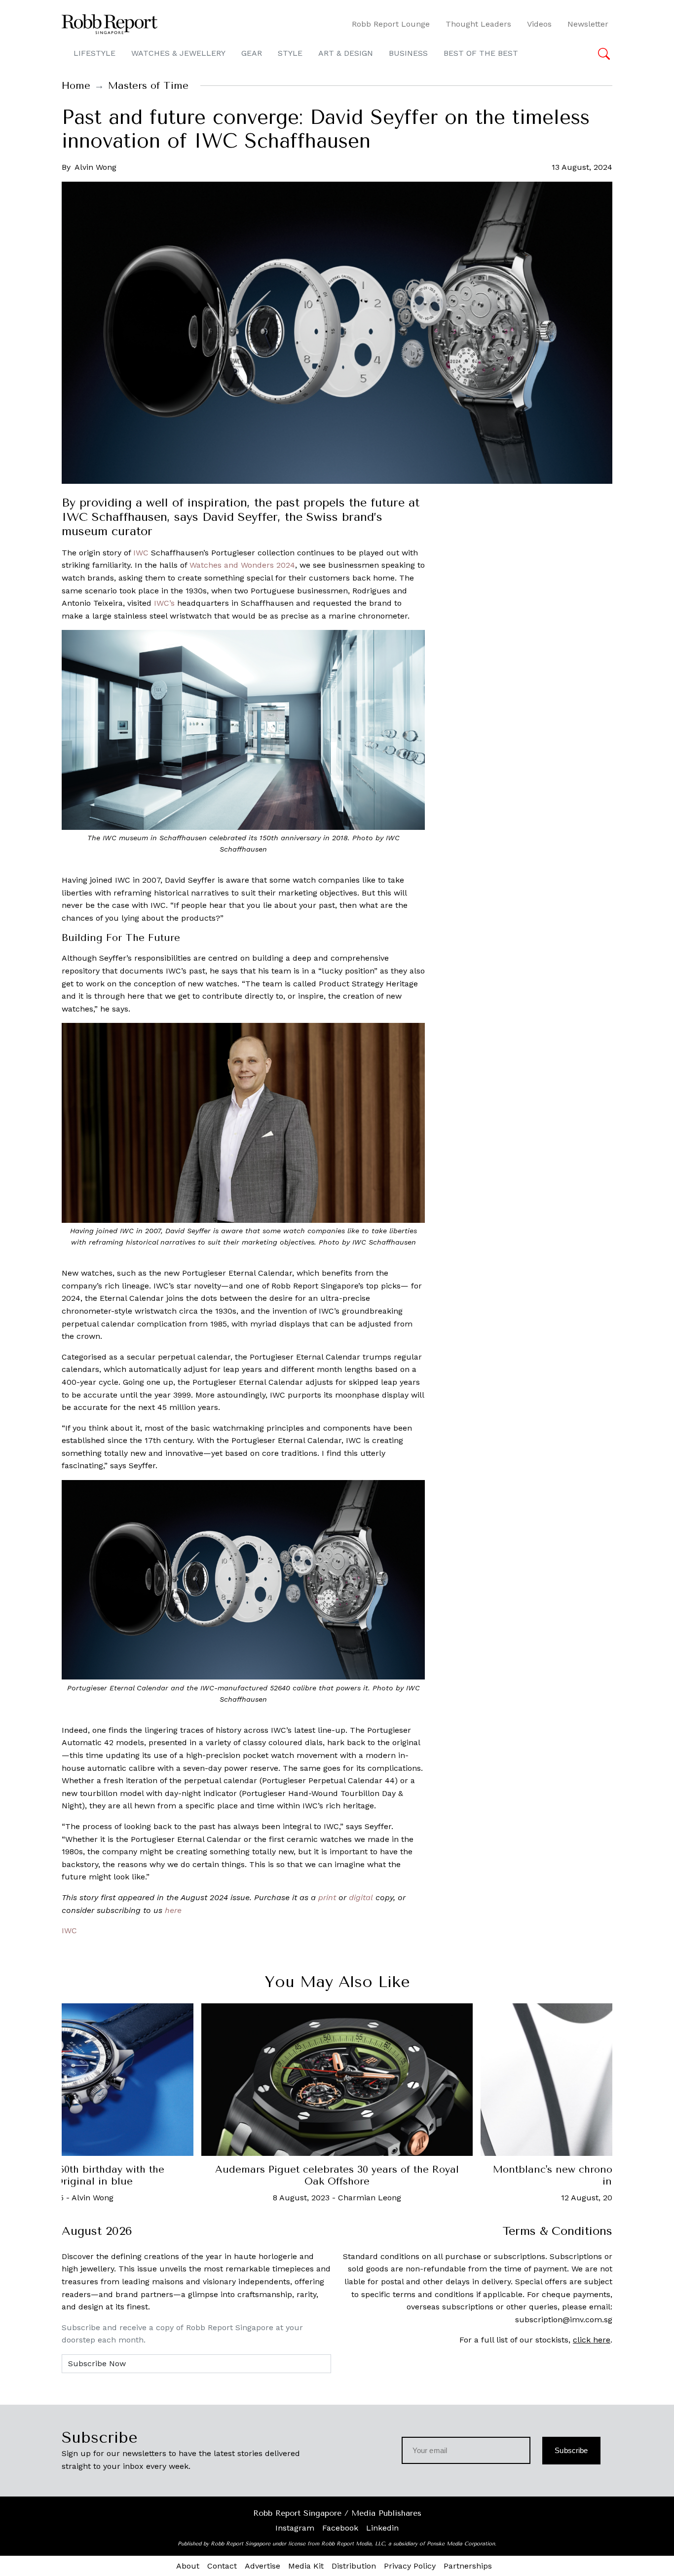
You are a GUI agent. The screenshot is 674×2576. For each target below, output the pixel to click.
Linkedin (382, 2528)
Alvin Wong (95, 167)
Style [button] (290, 53)
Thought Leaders (478, 24)
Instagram (295, 2528)
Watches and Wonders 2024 (242, 565)
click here (592, 2340)
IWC (141, 553)
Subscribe (571, 2450)
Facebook (340, 2528)
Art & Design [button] (346, 53)
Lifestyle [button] (94, 53)
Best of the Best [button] (481, 53)
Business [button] (408, 53)
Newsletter (588, 24)
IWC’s (164, 603)
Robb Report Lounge (391, 24)
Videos (539, 24)
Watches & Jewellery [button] (178, 53)
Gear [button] (252, 53)
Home (76, 86)
